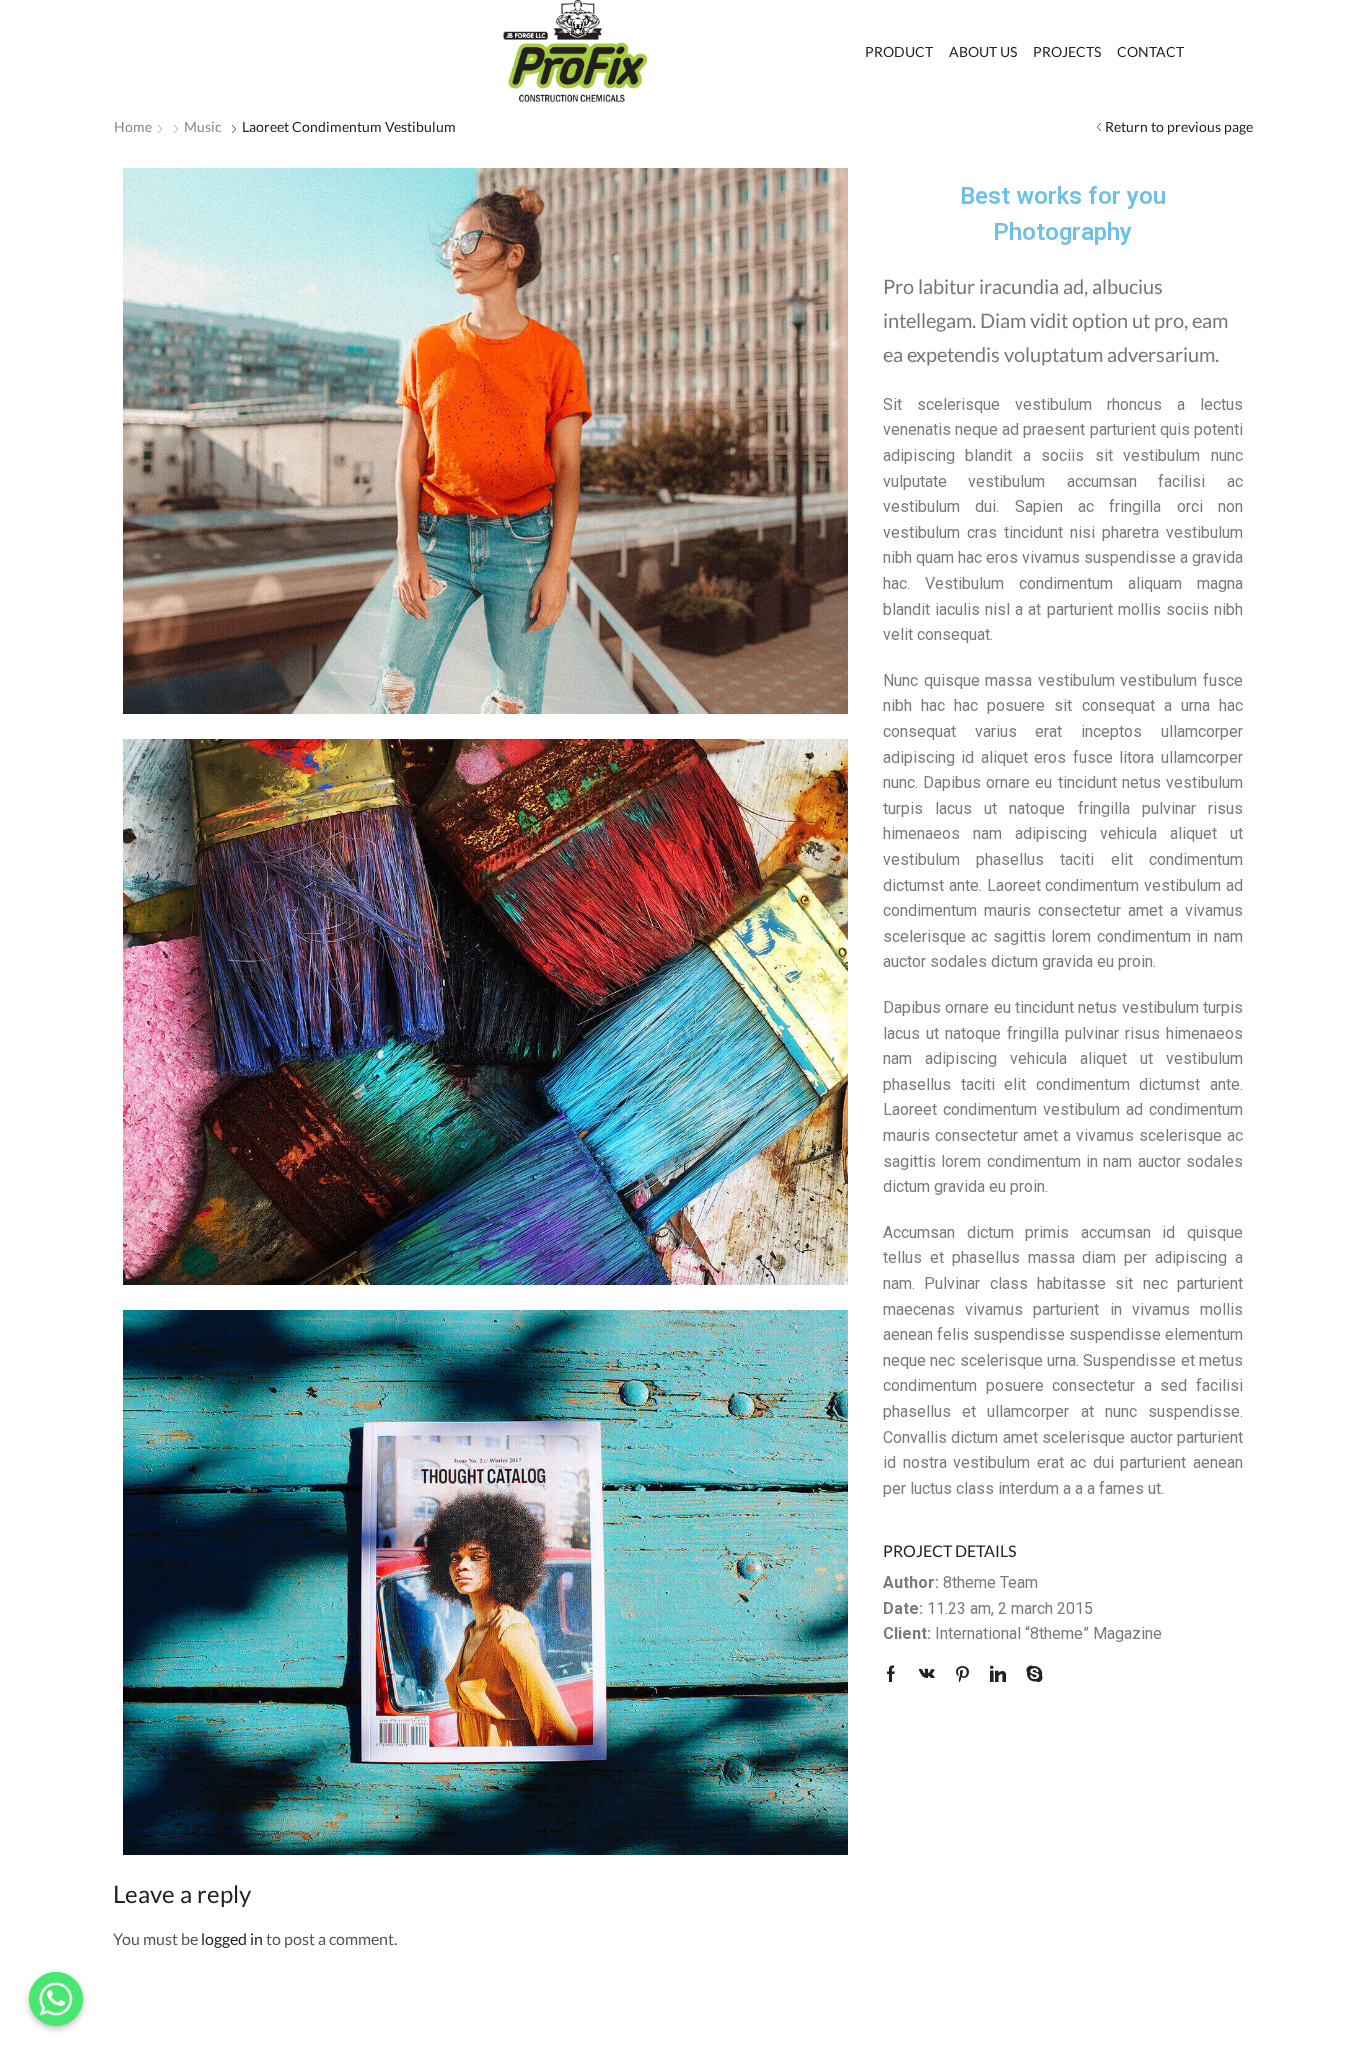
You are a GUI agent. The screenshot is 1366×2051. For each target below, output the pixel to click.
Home (133, 126)
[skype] (1029, 1674)
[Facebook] (896, 1674)
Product (899, 51)
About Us (983, 51)
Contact (1150, 51)
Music (203, 126)
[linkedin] (998, 1674)
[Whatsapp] (56, 1999)
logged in (232, 1938)
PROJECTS (1067, 51)
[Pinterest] (962, 1674)
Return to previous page (1179, 126)
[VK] (927, 1674)
